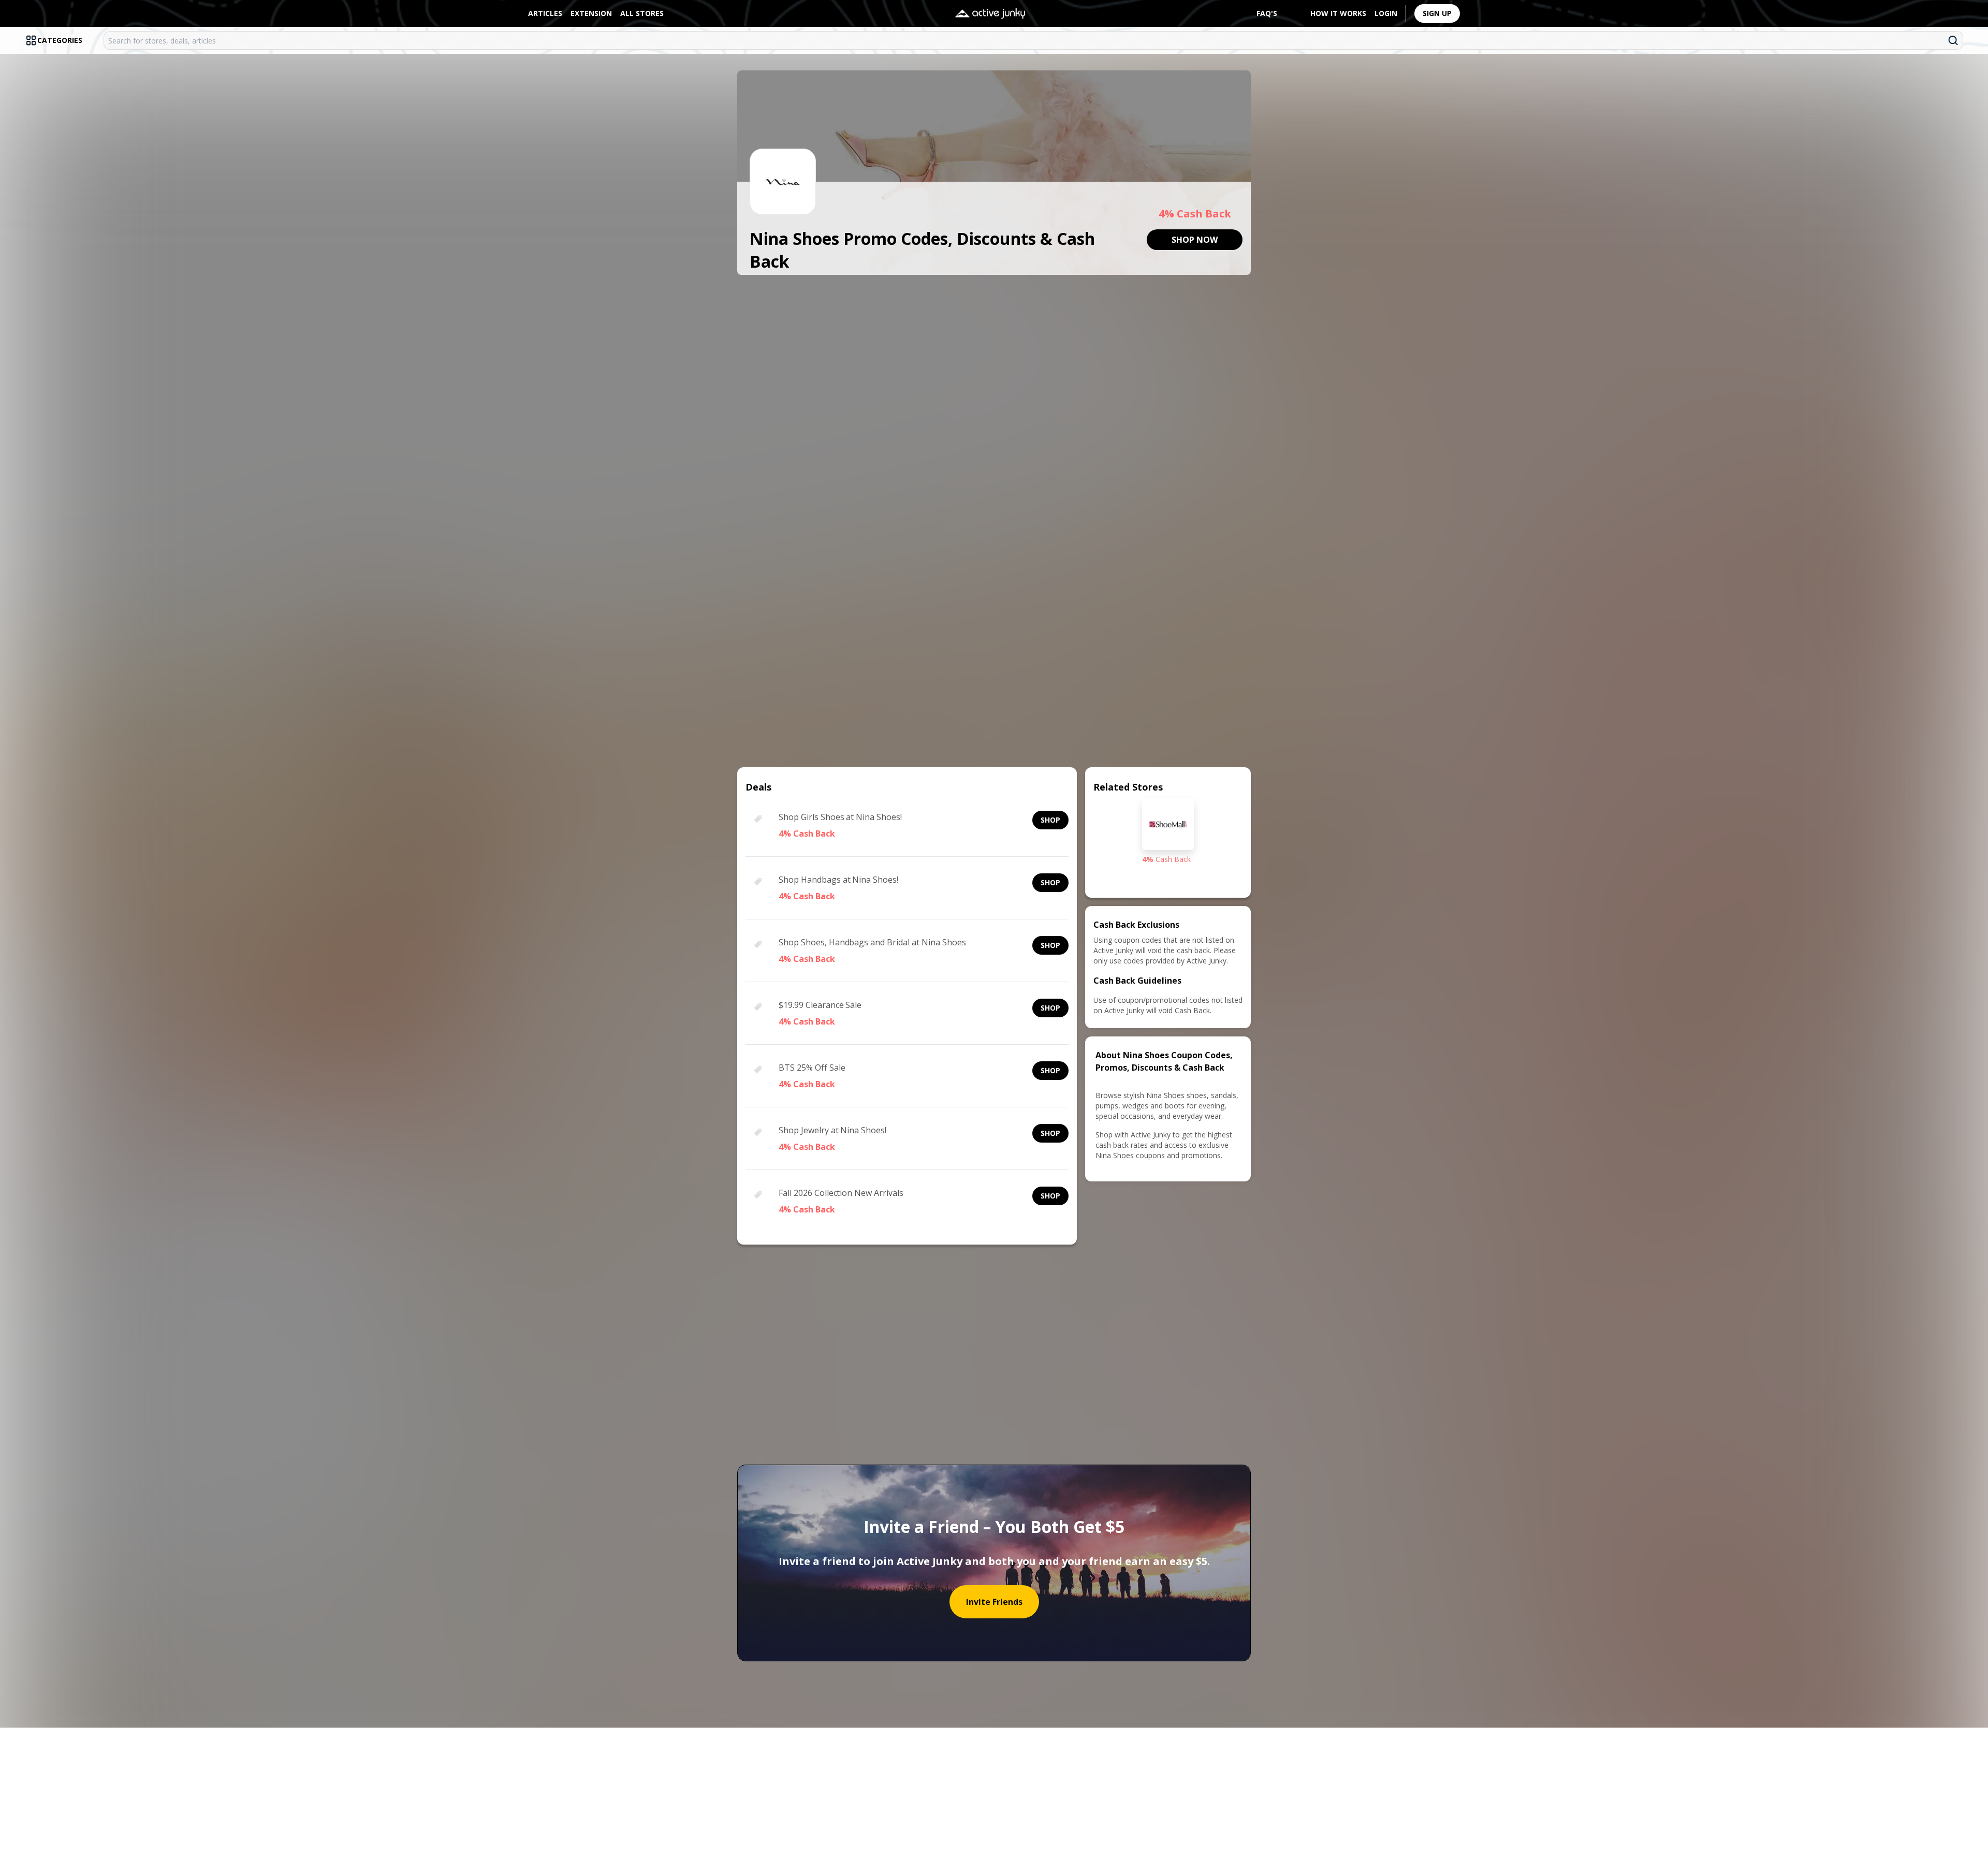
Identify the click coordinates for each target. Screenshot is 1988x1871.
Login (1386, 13)
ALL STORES (642, 13)
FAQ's (1267, 13)
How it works (1338, 13)
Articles (545, 13)
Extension (591, 13)
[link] (1195, 240)
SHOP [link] (1050, 820)
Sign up (1437, 13)
